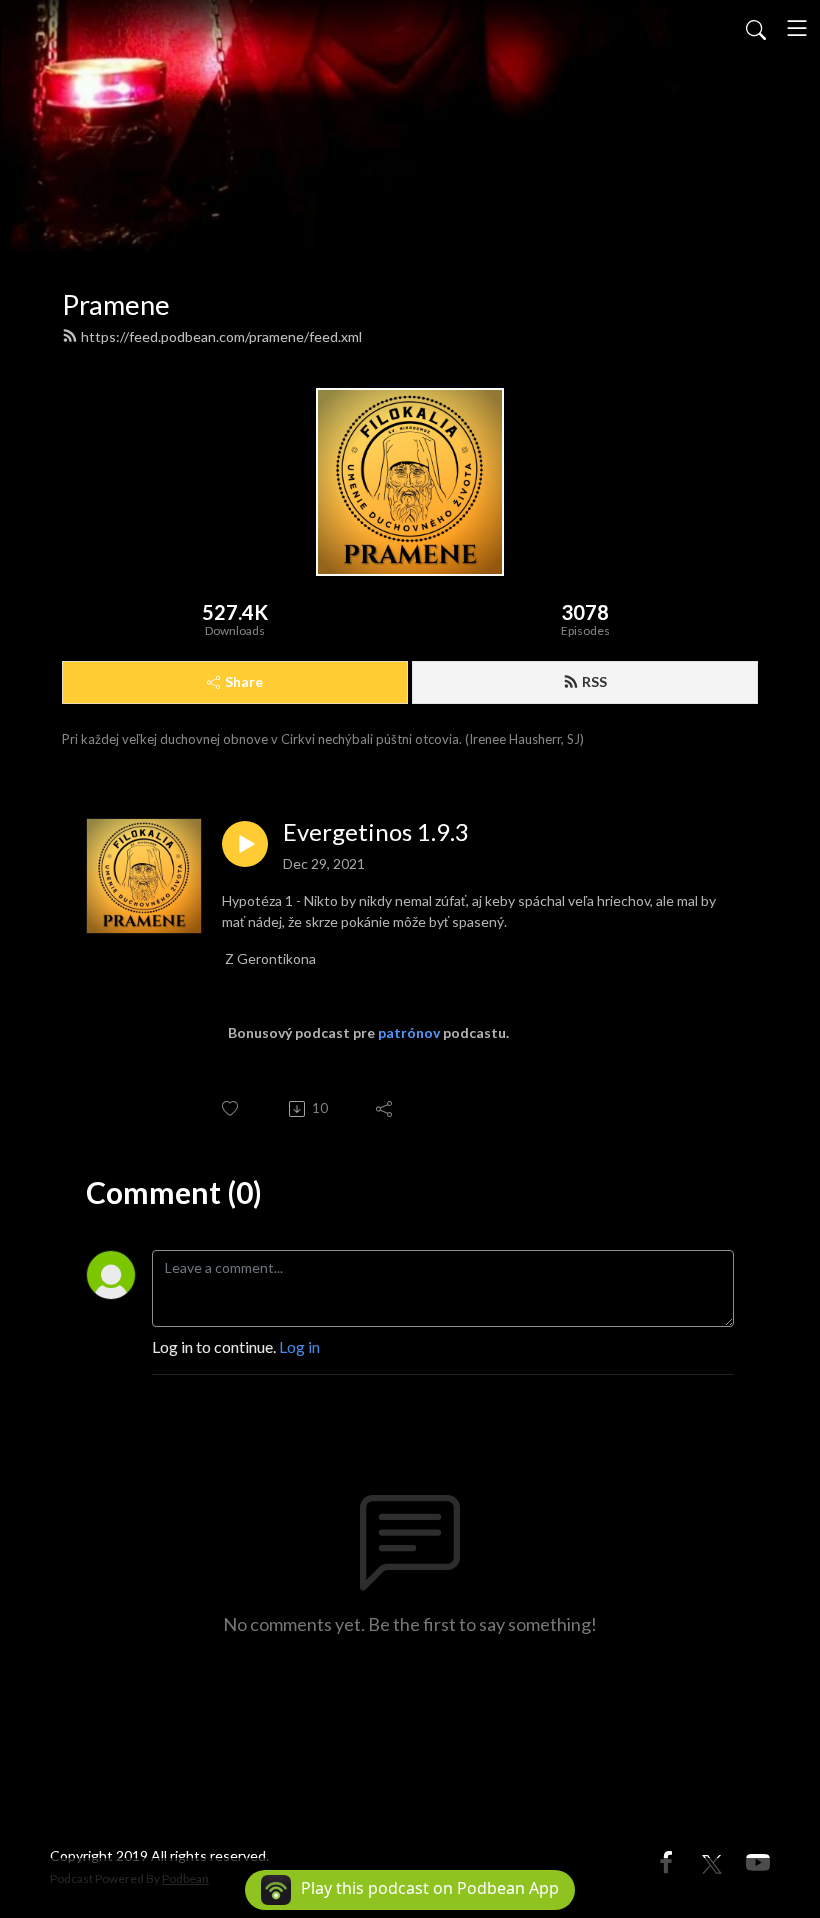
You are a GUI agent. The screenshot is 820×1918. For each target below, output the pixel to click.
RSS (594, 681)
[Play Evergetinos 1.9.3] (245, 844)
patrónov (409, 1032)
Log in (299, 1346)
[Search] (756, 28)
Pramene (116, 304)
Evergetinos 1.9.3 (376, 832)
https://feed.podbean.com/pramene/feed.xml (221, 336)
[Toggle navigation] (797, 28)
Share (244, 681)
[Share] (385, 1109)
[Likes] (231, 1108)
